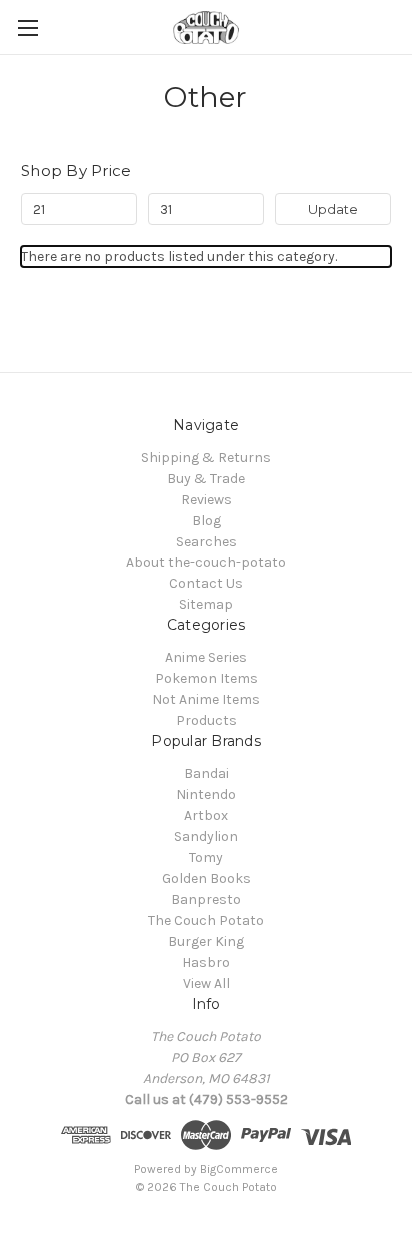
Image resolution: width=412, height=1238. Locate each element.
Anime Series (206, 657)
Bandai (206, 773)
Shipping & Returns (206, 457)
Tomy (206, 857)
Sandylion (206, 836)
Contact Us (206, 583)
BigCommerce (239, 1169)
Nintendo (206, 794)
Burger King (206, 941)
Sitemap (206, 604)
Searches (206, 541)
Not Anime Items (206, 699)
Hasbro (206, 962)
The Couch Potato (206, 920)
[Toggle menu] (27, 27)
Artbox (206, 815)
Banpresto (206, 899)
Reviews (206, 499)
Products (206, 720)
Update (333, 209)
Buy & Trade (206, 478)
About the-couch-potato (206, 562)
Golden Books (206, 878)
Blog (206, 520)
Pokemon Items (206, 678)
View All (206, 983)
